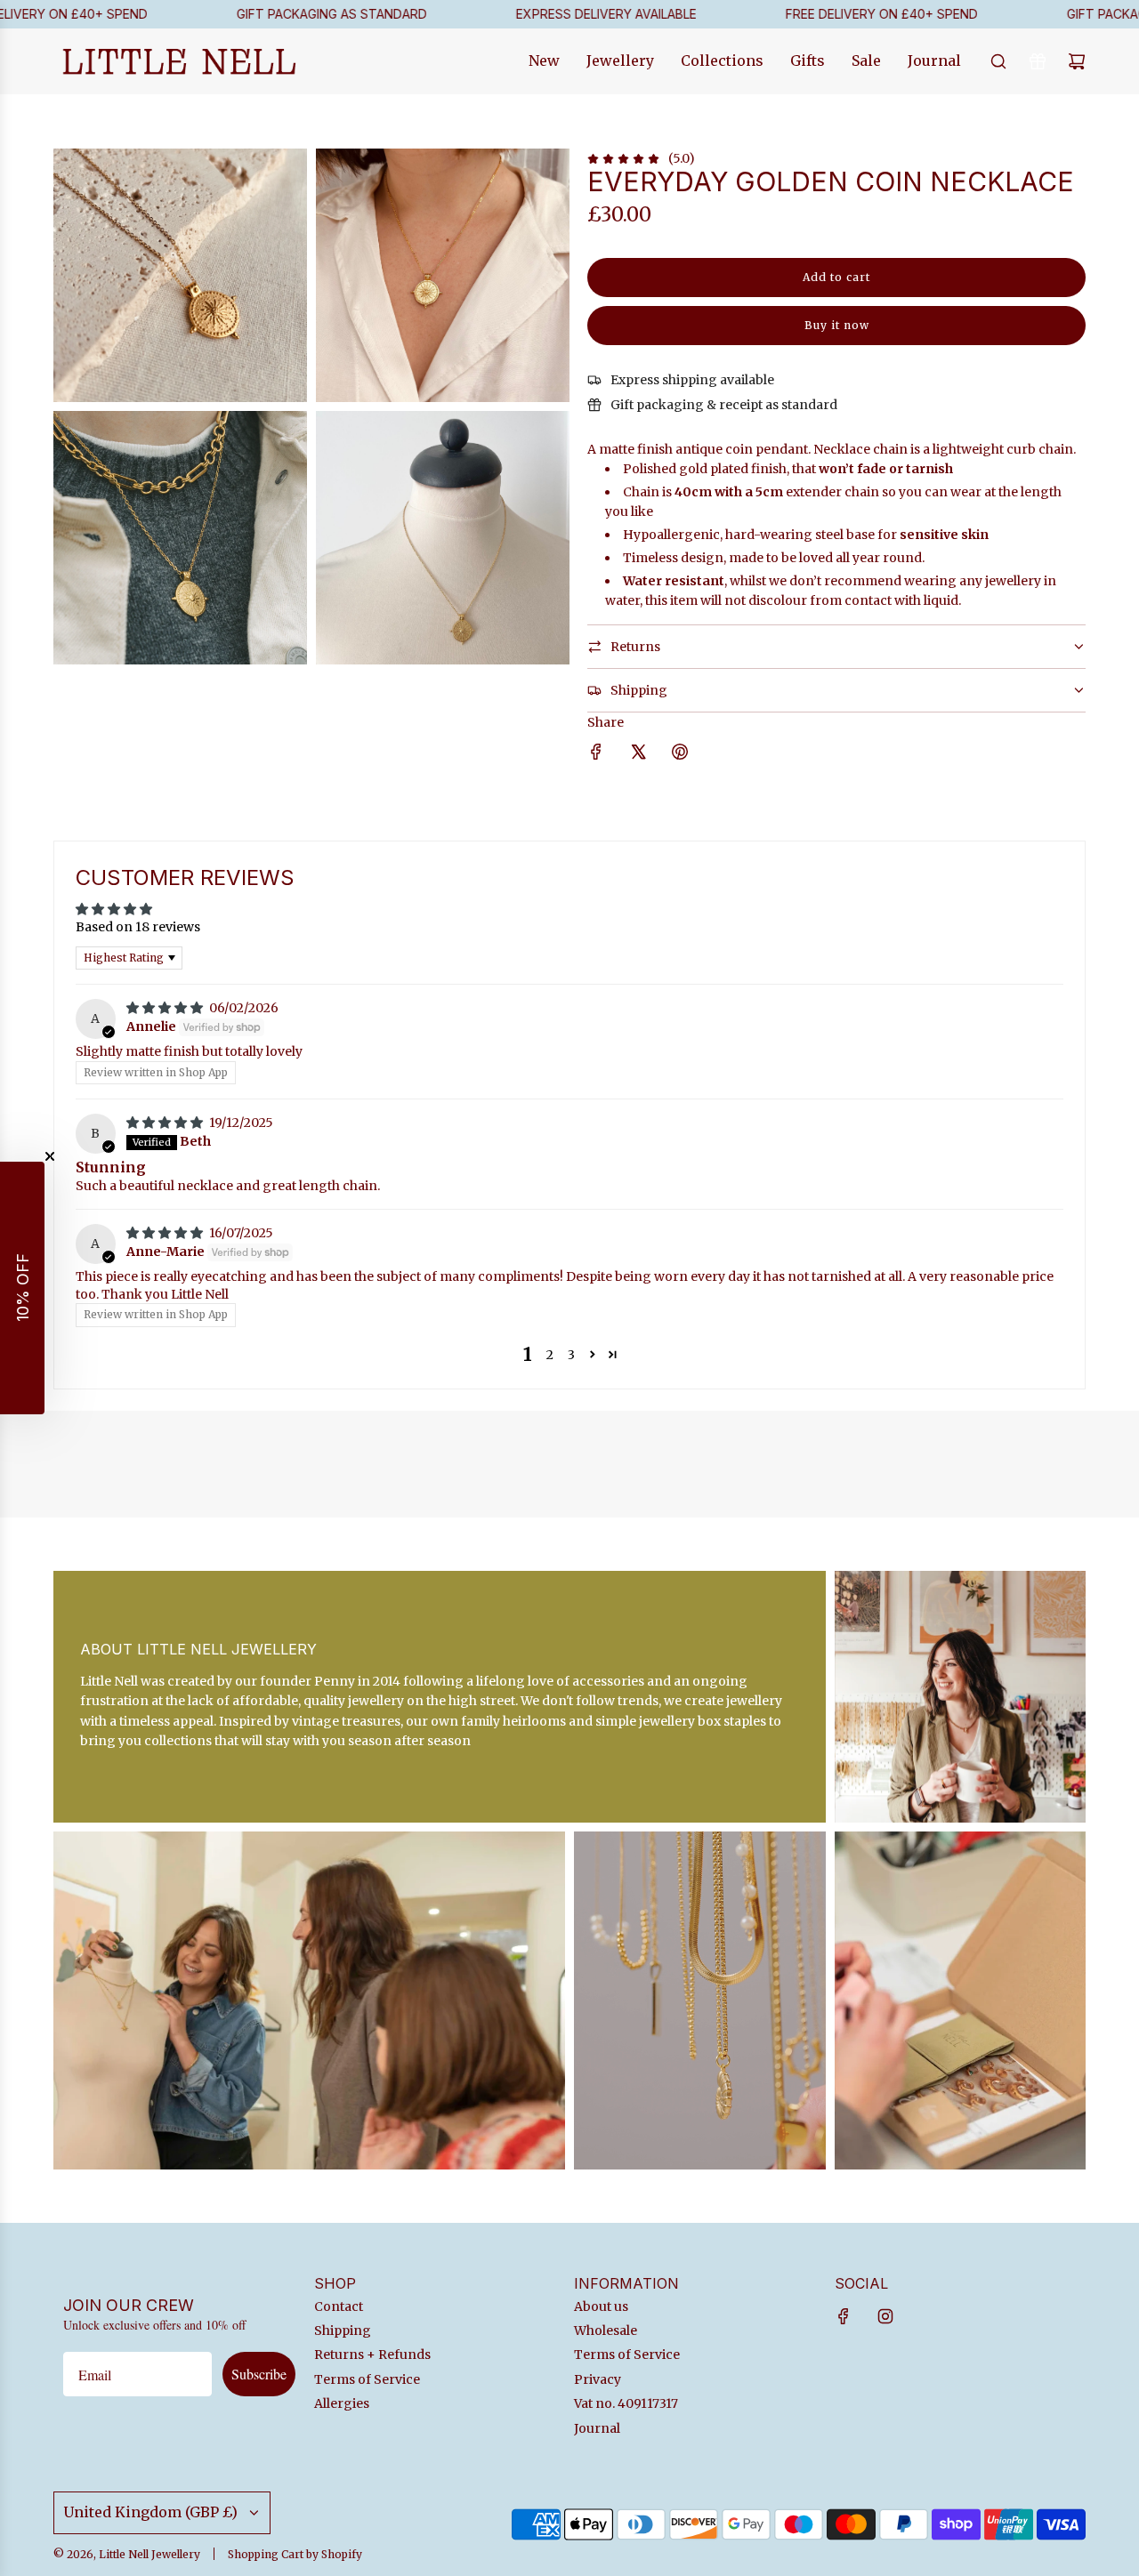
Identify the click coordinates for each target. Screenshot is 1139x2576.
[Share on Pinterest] (680, 754)
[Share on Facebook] (596, 754)
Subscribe (259, 2374)
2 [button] (550, 1355)
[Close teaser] (50, 1156)
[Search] (998, 61)
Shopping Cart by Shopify (295, 2554)
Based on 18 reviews (138, 927)
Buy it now (837, 325)
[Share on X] (638, 754)
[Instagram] (885, 2316)
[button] (592, 1354)
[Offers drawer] (1038, 61)
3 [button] (571, 1355)
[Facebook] (844, 2316)
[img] (166, 1008)
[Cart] (1077, 61)
